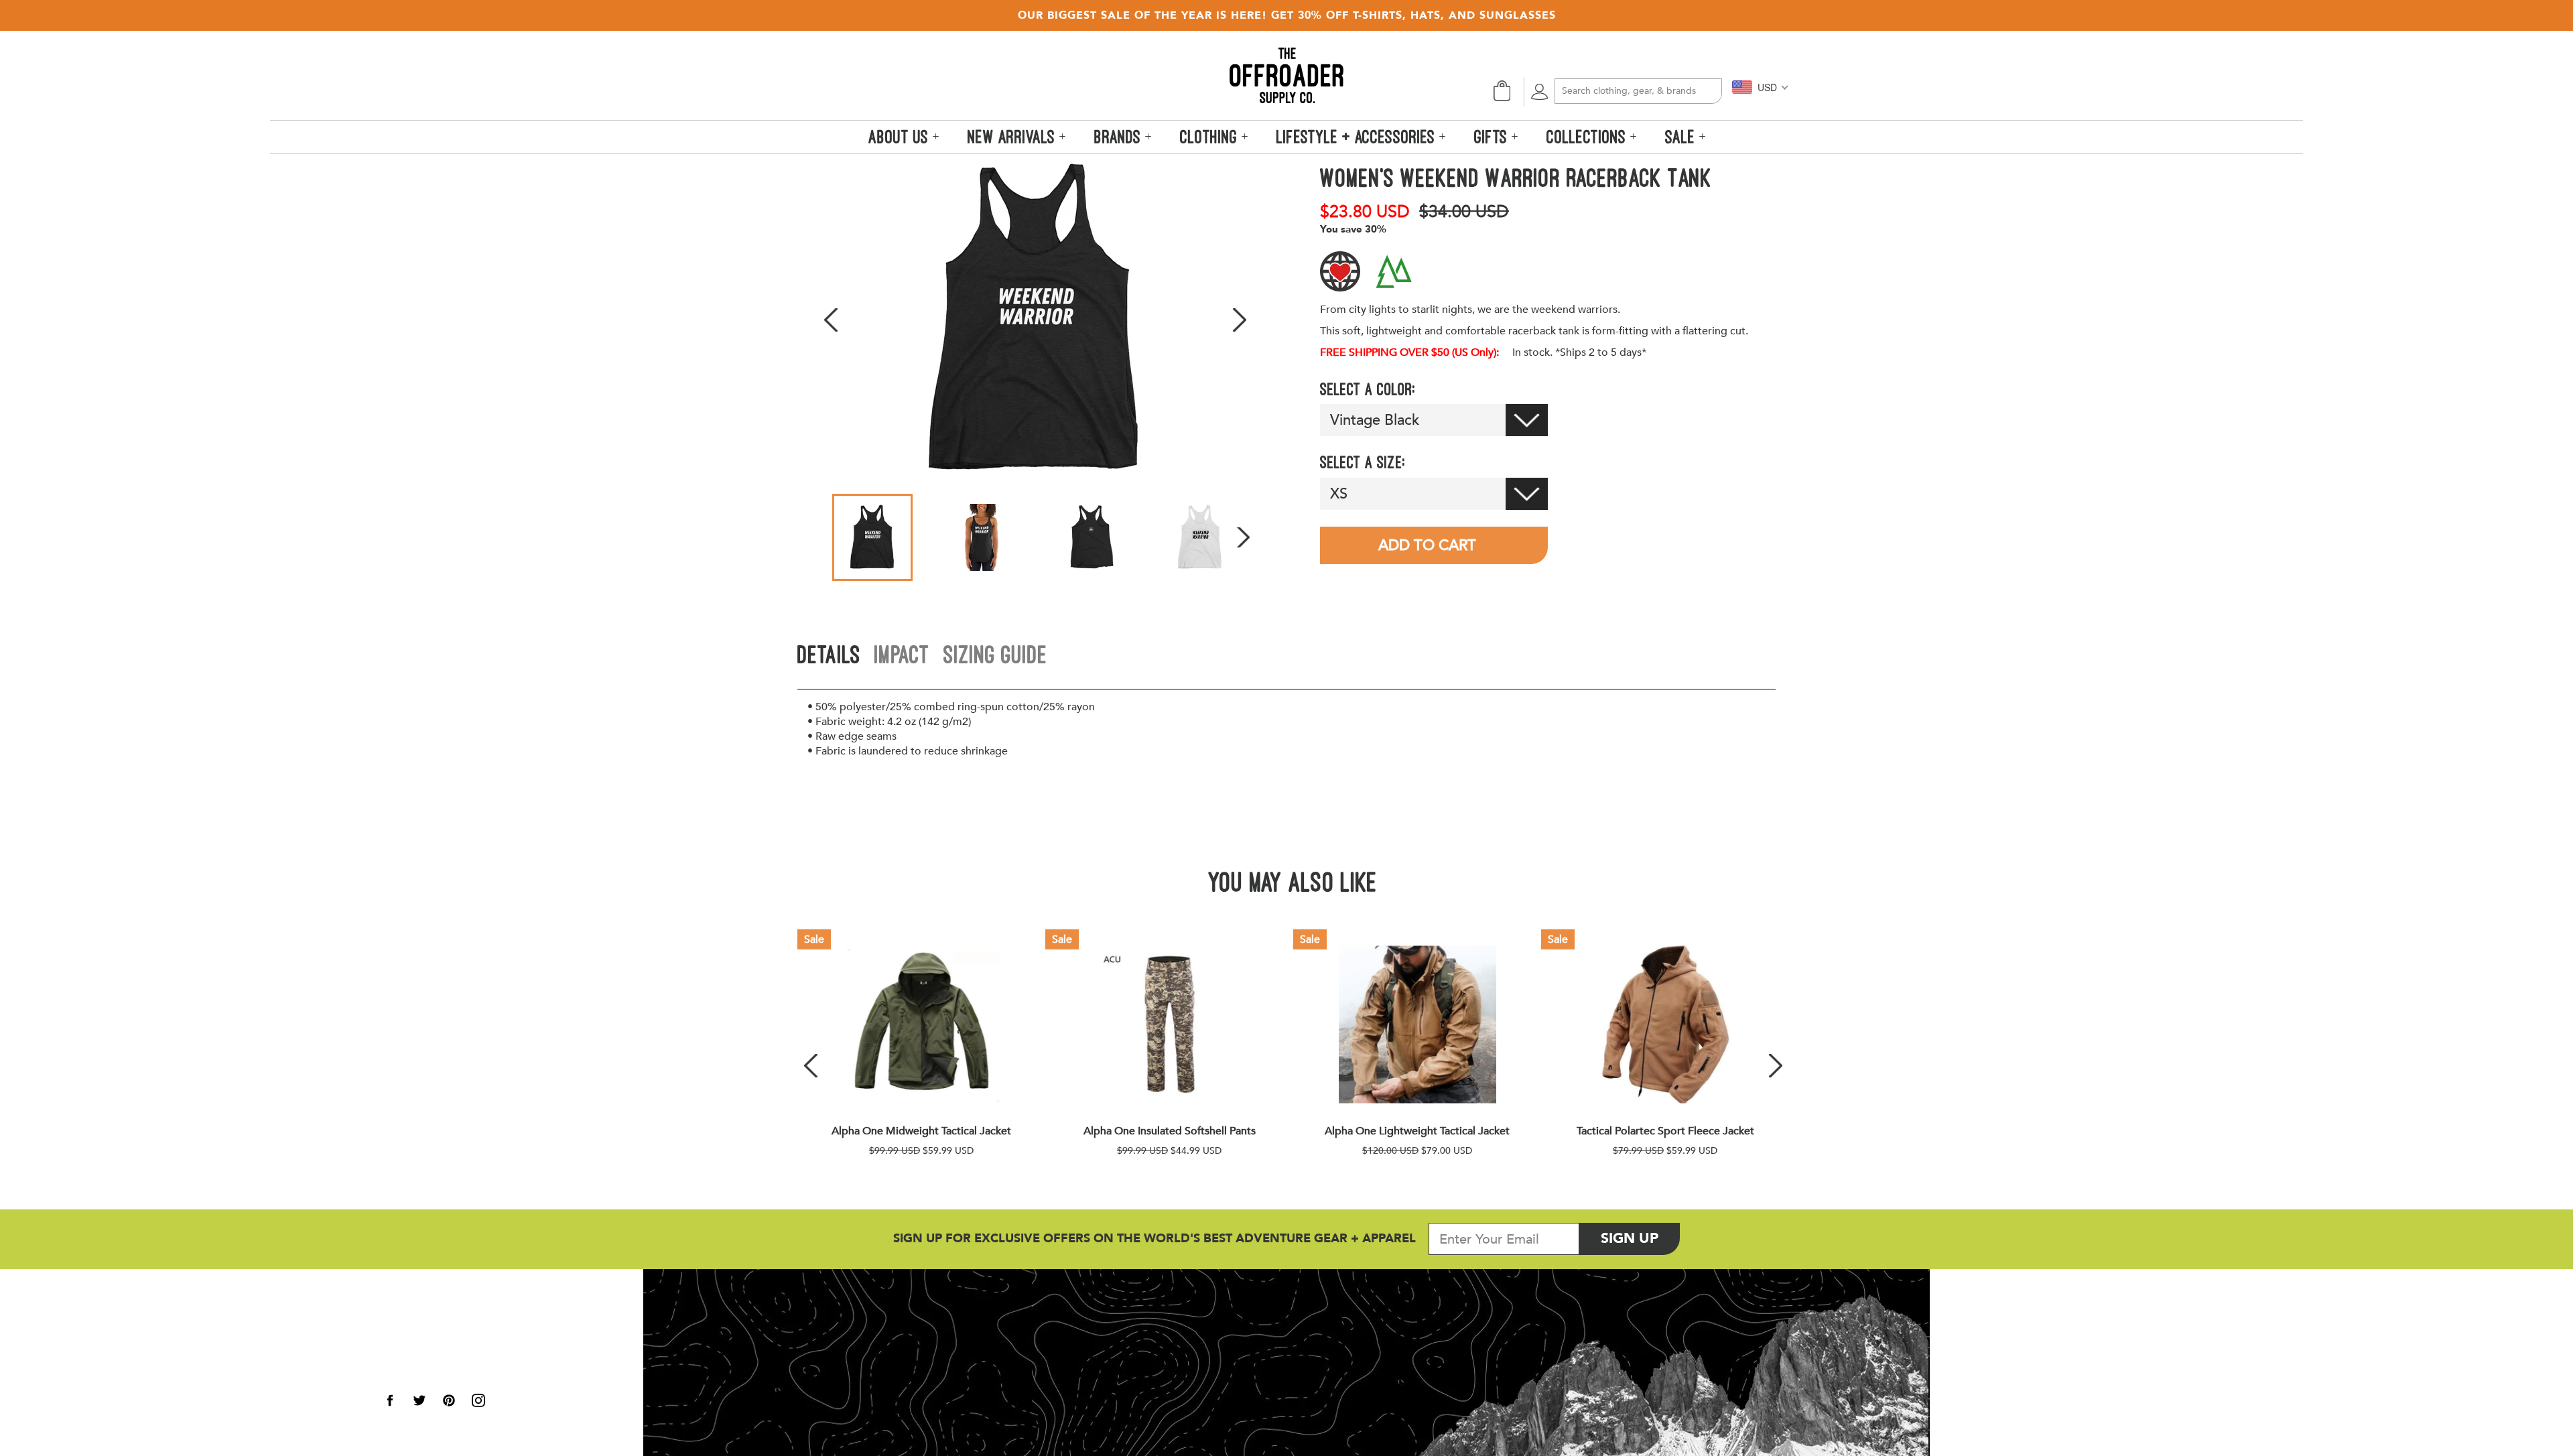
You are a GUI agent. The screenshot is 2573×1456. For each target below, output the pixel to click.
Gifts (1493, 137)
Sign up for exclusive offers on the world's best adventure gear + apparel (1154, 1239)
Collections (1588, 137)
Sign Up (1640, 1238)
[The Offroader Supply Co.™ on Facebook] (390, 1400)
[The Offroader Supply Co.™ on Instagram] (478, 1400)
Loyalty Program (292, 1326)
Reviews (266, 1311)
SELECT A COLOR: (1368, 389)
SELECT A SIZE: (1363, 462)
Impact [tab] (902, 654)
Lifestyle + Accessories (1358, 137)
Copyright (273, 1373)
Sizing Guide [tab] (995, 654)
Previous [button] (831, 320)
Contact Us (425, 1378)
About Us (269, 1296)
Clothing (1211, 137)
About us (901, 137)
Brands (1120, 137)
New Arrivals (1013, 137)
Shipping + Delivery (457, 1330)
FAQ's (259, 1388)
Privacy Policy (284, 1342)
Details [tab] (829, 654)
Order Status (431, 1314)
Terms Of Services (293, 1357)
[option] (1035, 320)
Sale (1682, 137)
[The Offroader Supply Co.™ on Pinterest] (449, 1400)
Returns (411, 1346)
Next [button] (1240, 320)
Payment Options (447, 1362)
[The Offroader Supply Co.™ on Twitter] (419, 1400)
